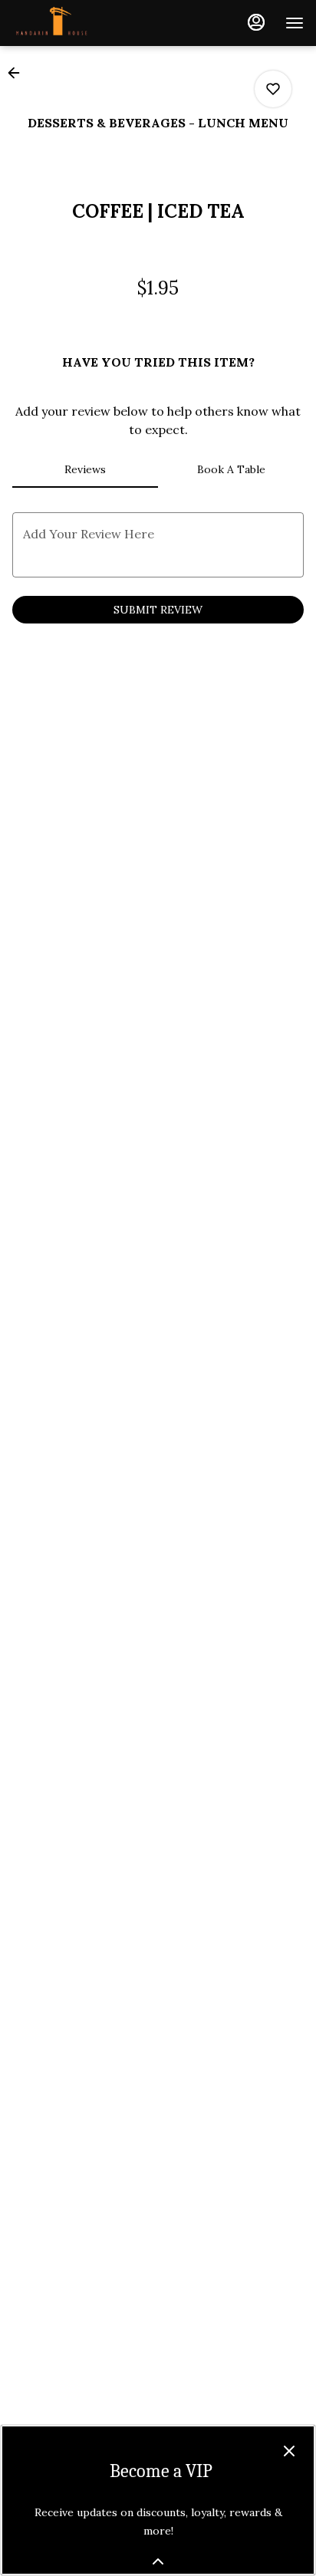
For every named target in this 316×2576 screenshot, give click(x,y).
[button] (18, 73)
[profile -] (256, 22)
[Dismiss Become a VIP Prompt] (289, 2451)
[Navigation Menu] (295, 23)
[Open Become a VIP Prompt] (158, 2561)
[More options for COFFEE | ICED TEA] (273, 89)
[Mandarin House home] (81, 23)
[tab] (85, 469)
